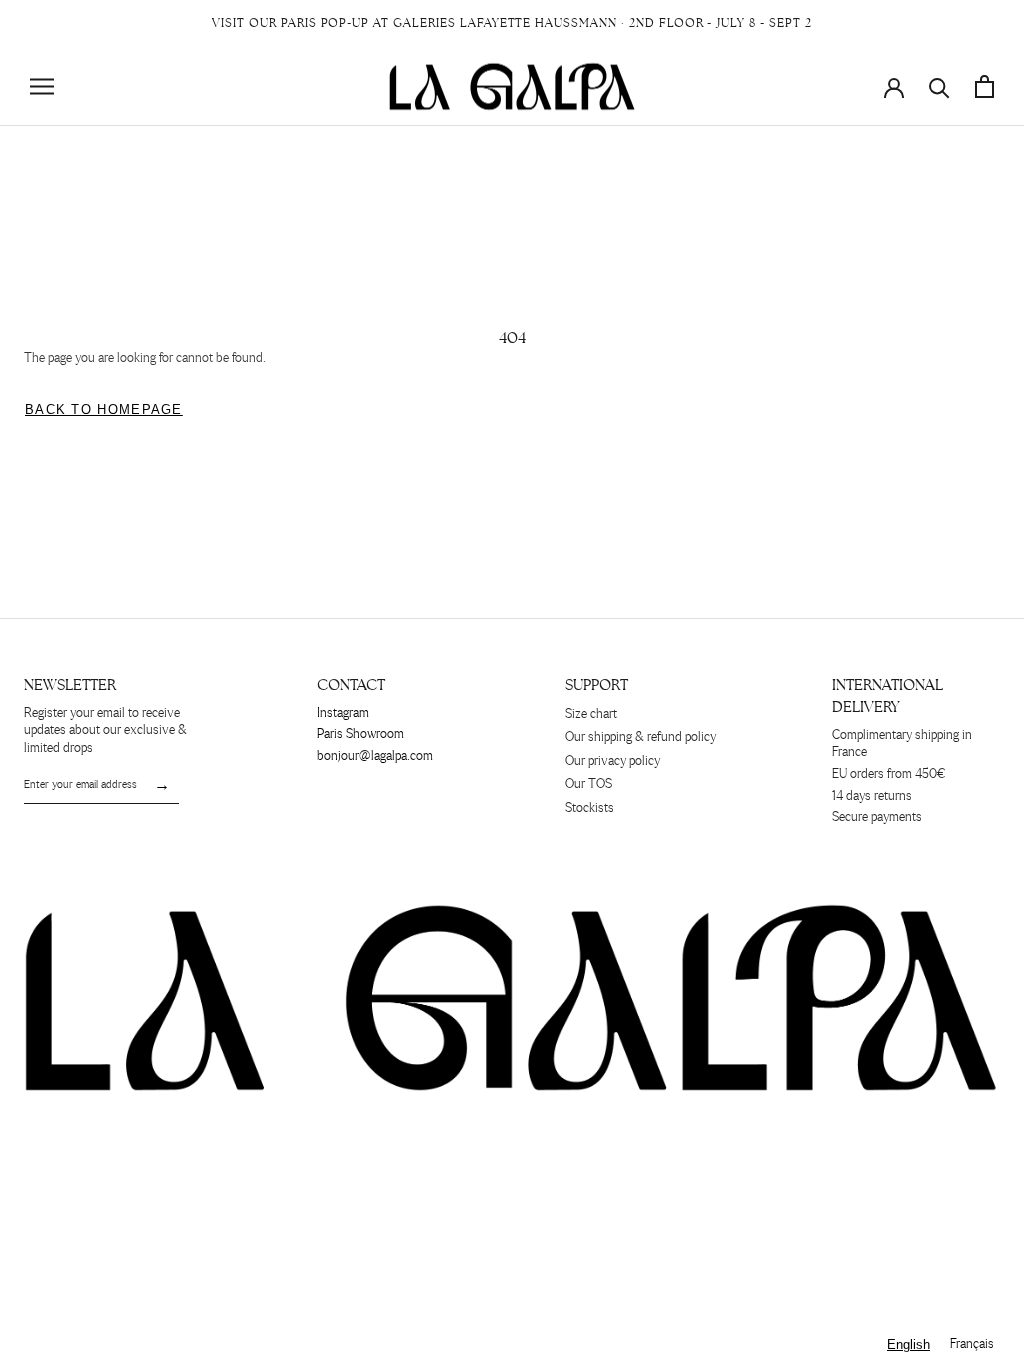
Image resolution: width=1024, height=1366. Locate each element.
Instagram (343, 713)
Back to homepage (104, 409)
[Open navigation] (42, 86)
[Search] (939, 86)
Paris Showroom (360, 734)
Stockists (589, 808)
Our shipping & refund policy (640, 737)
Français (972, 1344)
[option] (972, 1344)
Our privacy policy (612, 761)
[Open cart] (984, 86)
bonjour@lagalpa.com (375, 756)
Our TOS (588, 784)
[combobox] (908, 1344)
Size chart (591, 714)
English (908, 1344)
